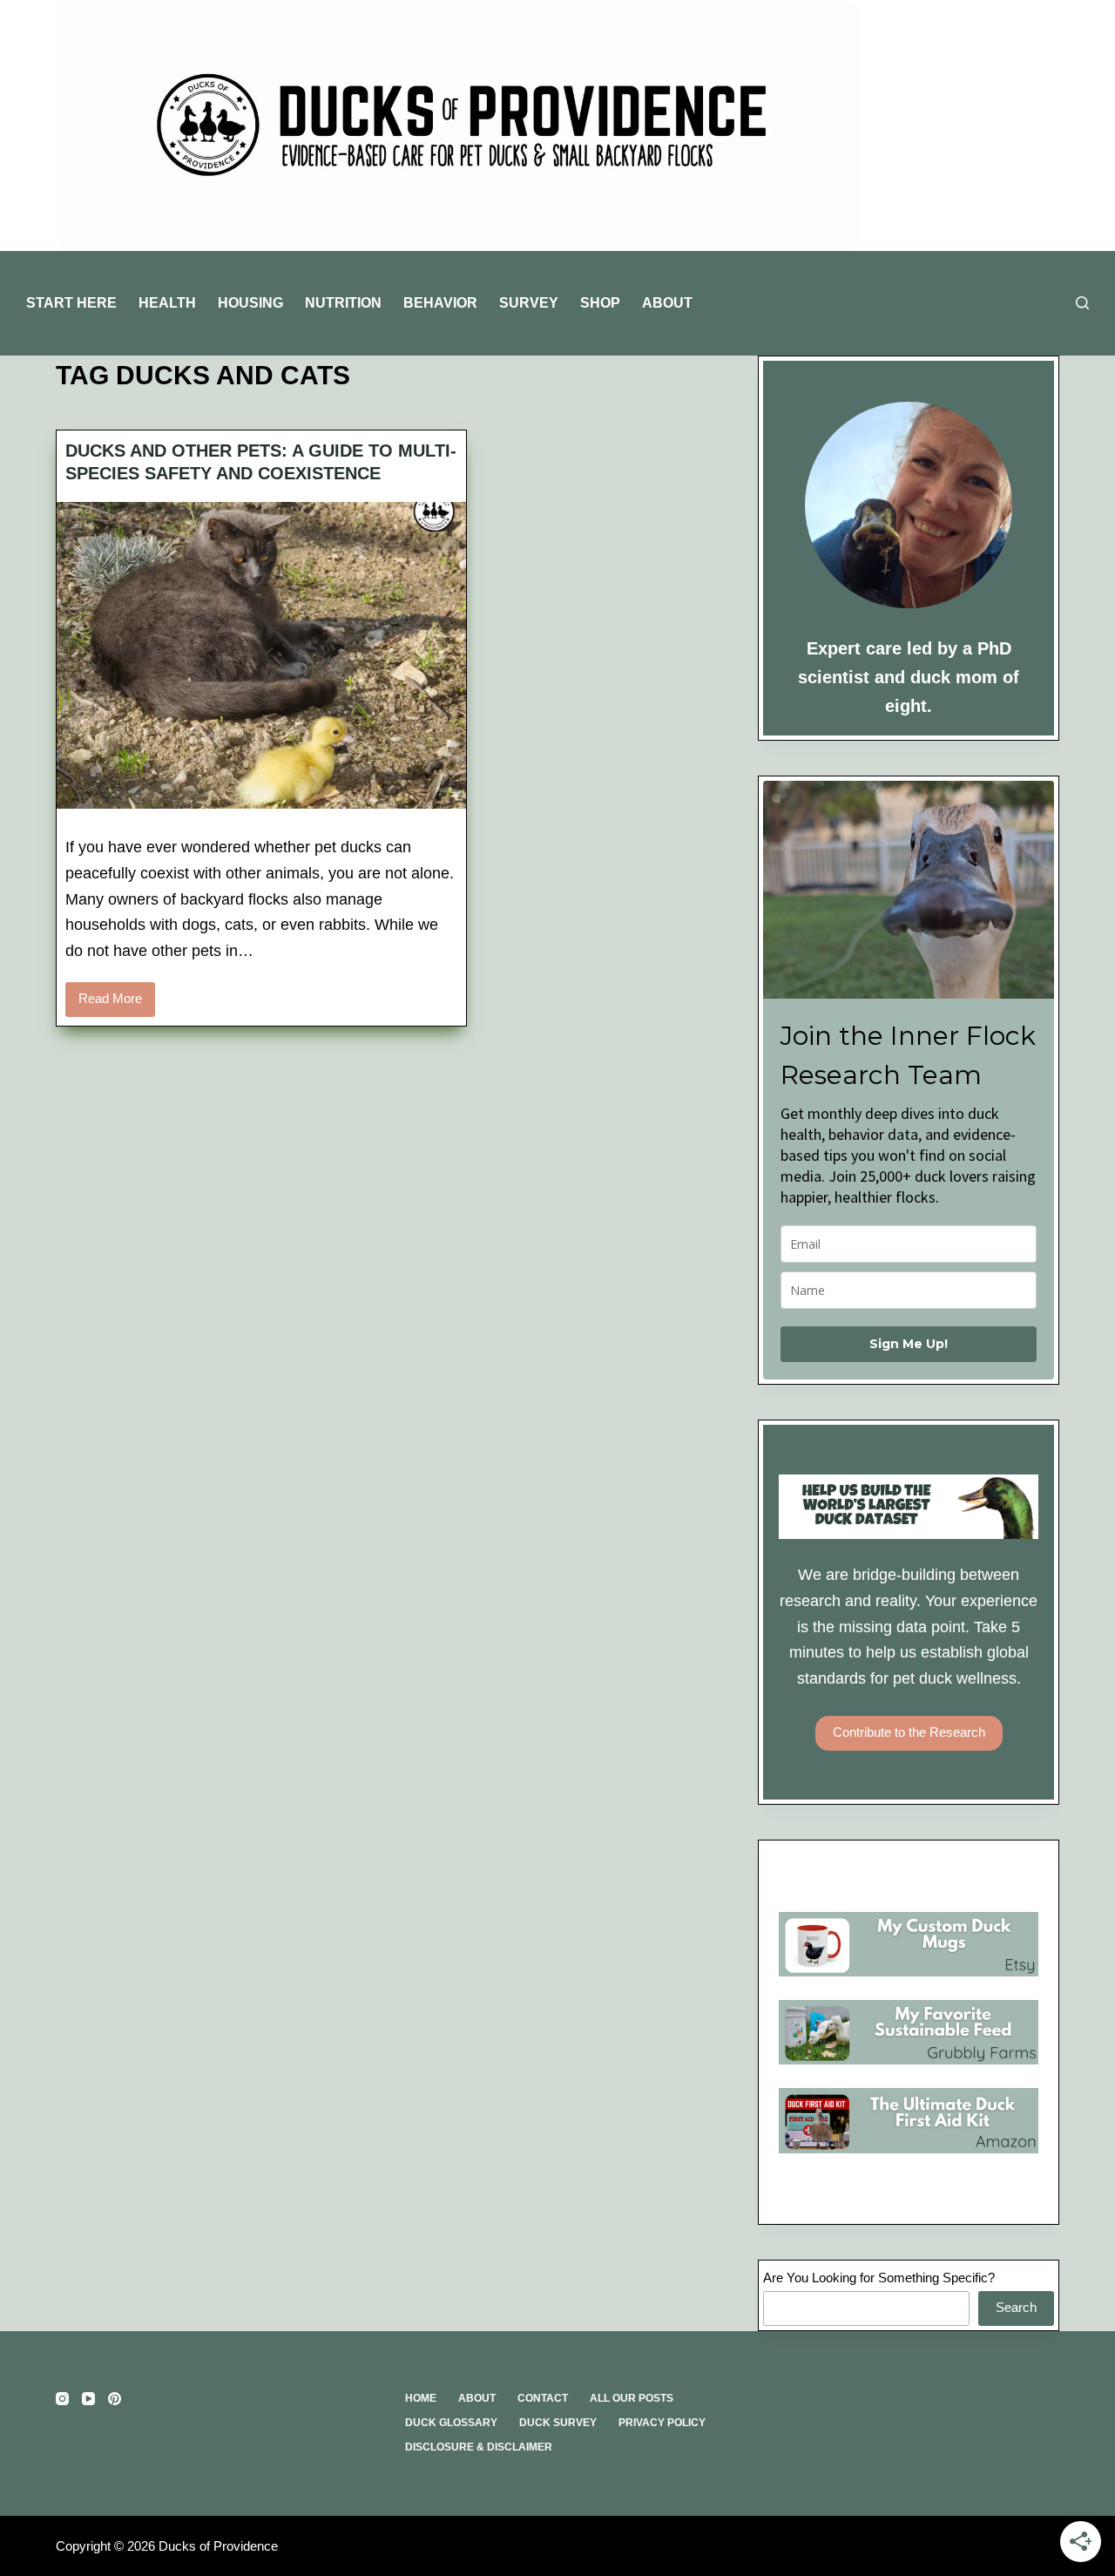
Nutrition (343, 303)
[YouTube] (88, 2399)
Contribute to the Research (909, 1732)
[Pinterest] (115, 2399)
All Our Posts (632, 2398)
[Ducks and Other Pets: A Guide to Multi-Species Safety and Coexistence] (261, 655)
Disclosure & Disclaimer (479, 2447)
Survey (529, 303)
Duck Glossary (451, 2423)
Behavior (440, 303)
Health (167, 303)
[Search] (1082, 303)
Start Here (71, 303)
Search (1016, 2307)
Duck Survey (558, 2423)
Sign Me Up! (909, 1344)
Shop (600, 303)
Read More (117, 1003)
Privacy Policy (662, 2423)
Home (421, 2398)
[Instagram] (62, 2399)
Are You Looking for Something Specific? (879, 2278)
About (667, 303)
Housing (250, 303)
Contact (543, 2398)
